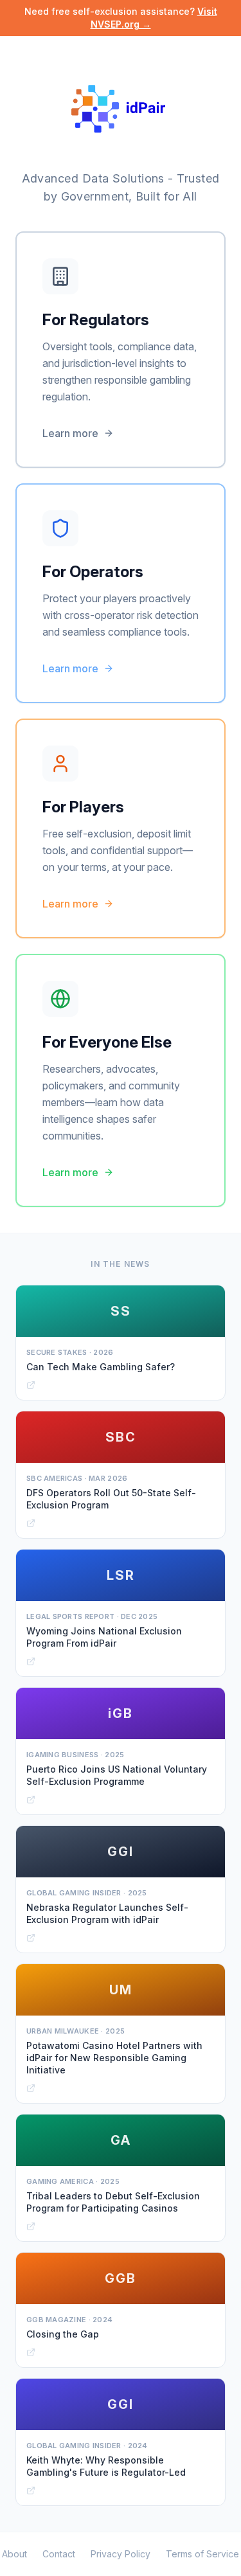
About (14, 2554)
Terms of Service (202, 2554)
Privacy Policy (121, 2554)
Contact (59, 2554)
